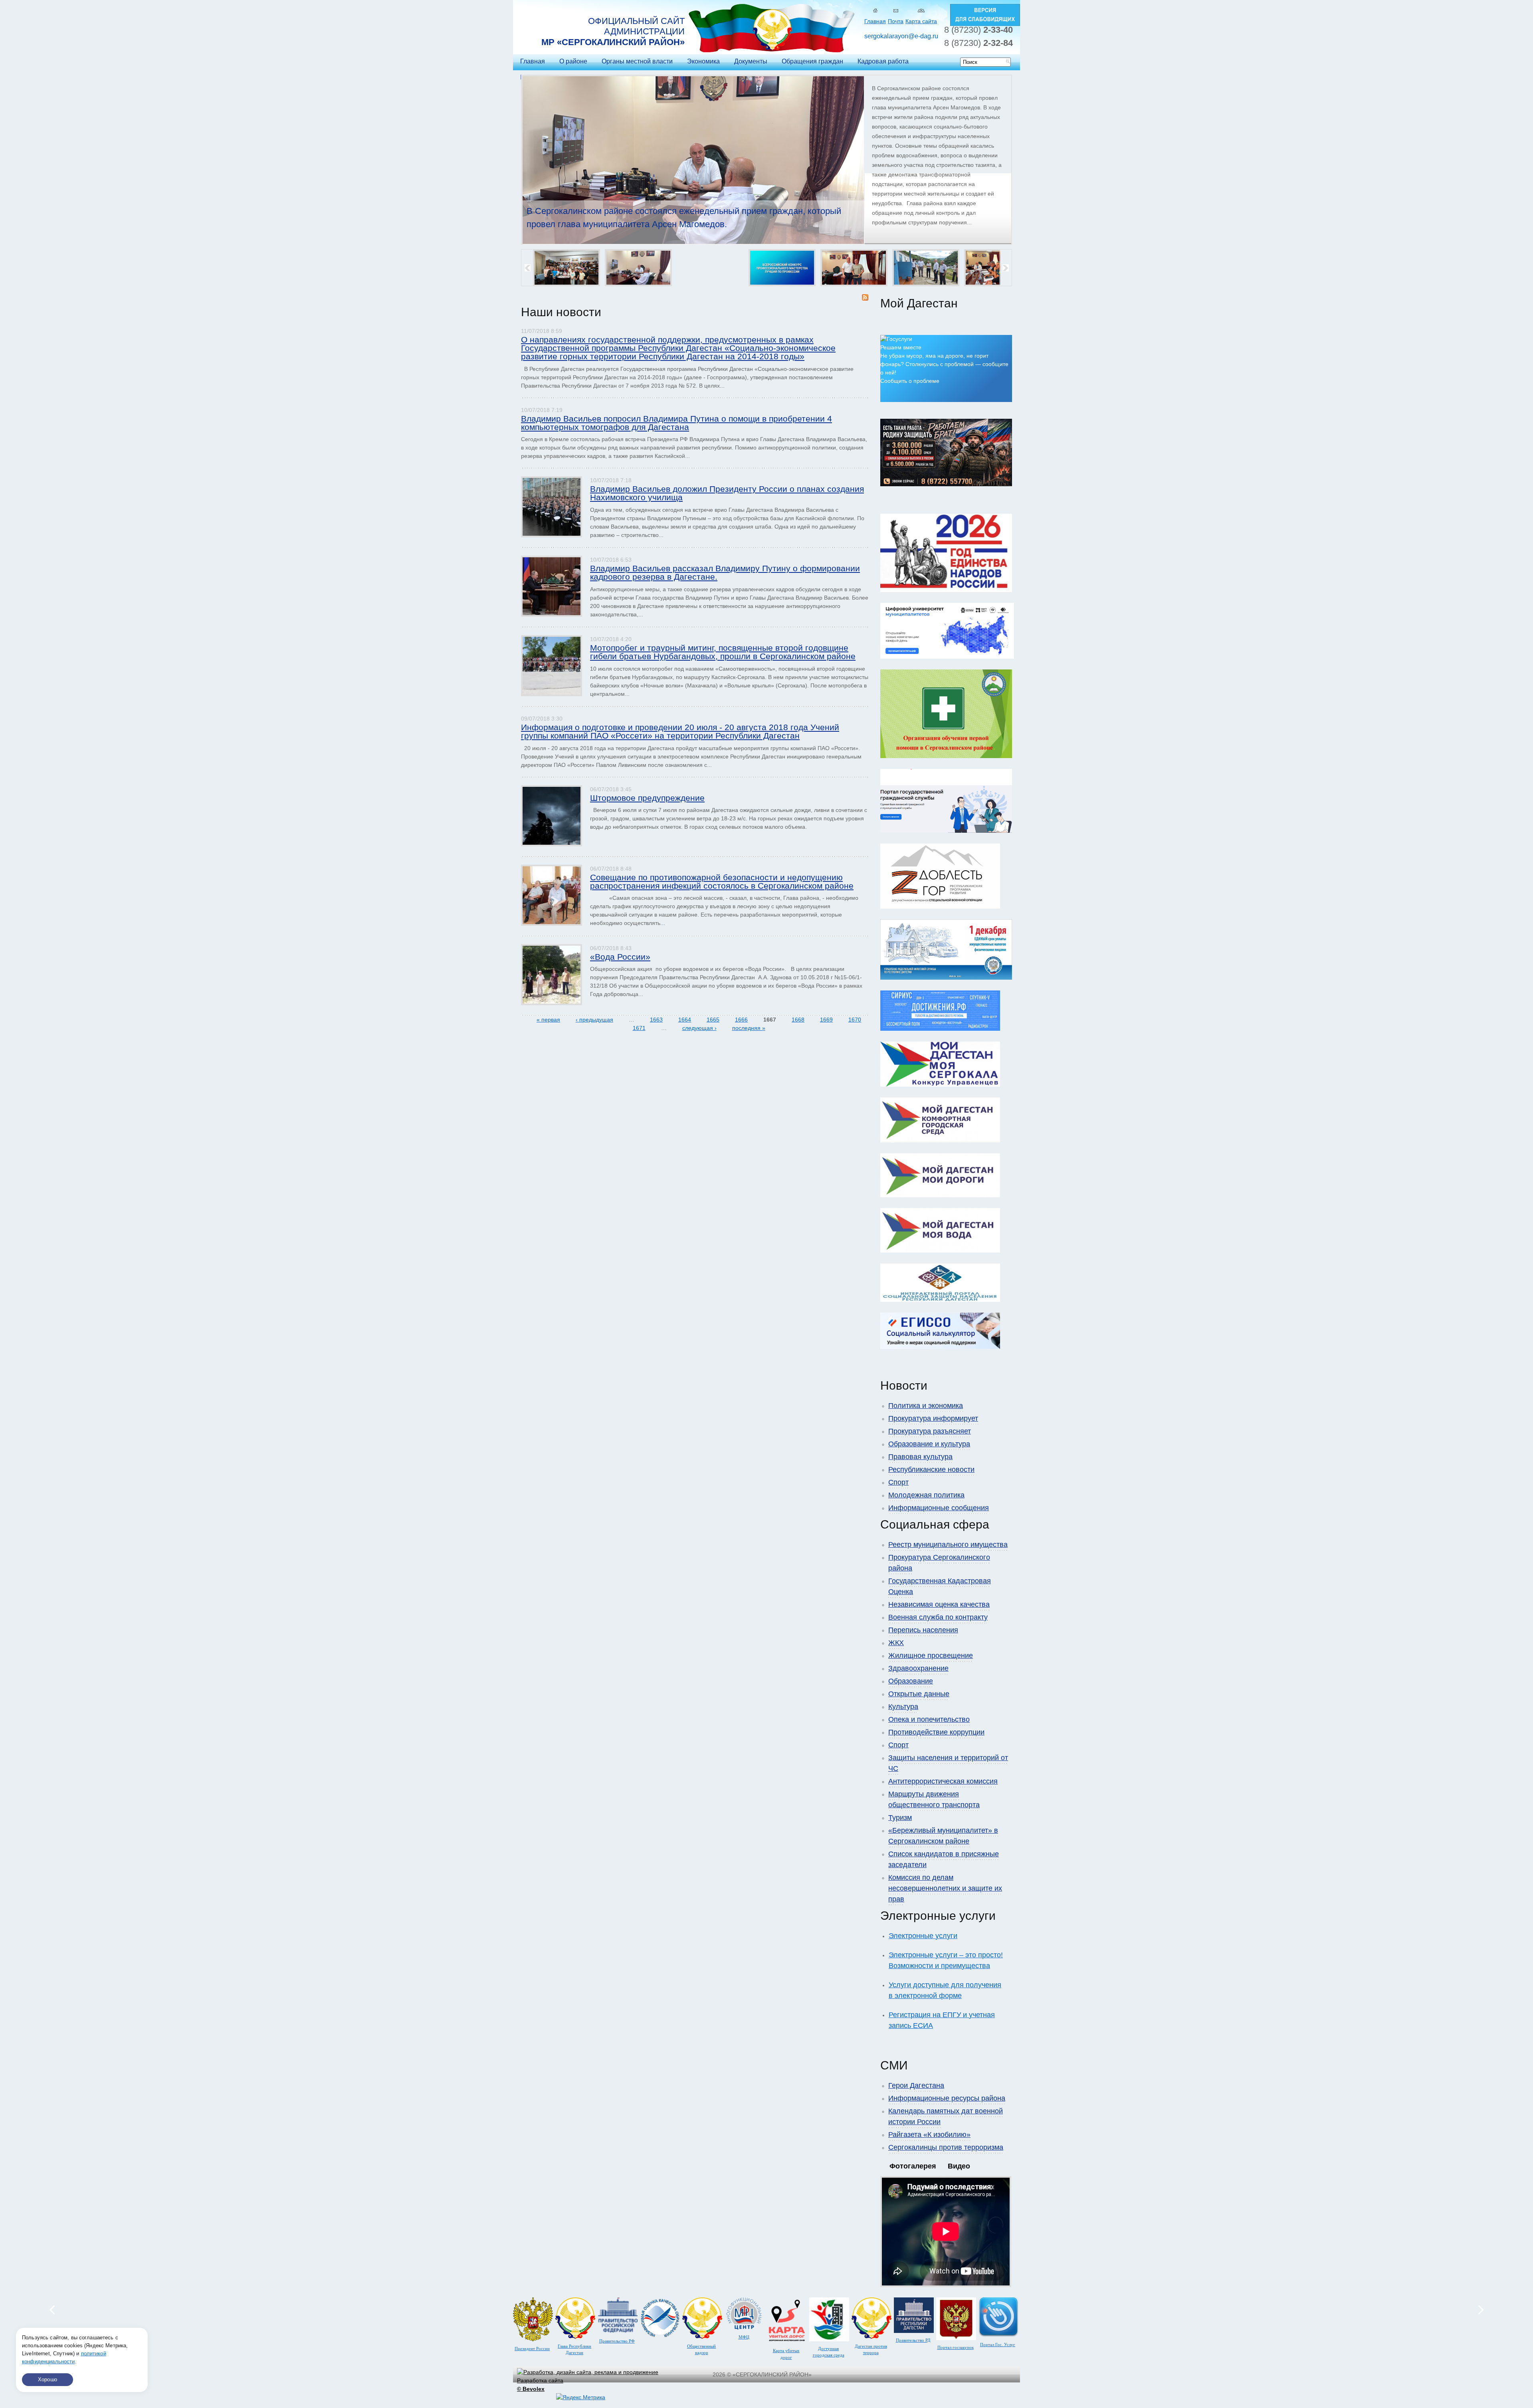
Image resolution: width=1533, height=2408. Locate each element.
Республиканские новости (931, 1469)
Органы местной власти (637, 61)
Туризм (900, 1818)
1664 (685, 1020)
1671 (639, 1028)
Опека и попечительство (929, 1719)
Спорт (898, 1482)
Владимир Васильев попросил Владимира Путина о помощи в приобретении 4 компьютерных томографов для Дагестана (676, 423)
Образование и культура (929, 1444)
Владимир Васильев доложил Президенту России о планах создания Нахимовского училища (727, 493)
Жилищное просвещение (931, 1655)
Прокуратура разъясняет (930, 1431)
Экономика (703, 61)
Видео (959, 2166)
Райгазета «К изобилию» (929, 2135)
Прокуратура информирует (933, 1418)
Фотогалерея (913, 2166)
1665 (713, 1020)
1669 (826, 1020)
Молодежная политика (926, 1495)
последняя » (749, 1028)
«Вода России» (620, 957)
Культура (903, 1707)
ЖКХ (896, 1643)
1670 (855, 1020)
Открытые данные (919, 1694)
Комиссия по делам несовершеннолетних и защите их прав (945, 1888)
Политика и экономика (926, 1406)
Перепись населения (923, 1630)
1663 (656, 1020)
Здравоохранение (918, 1668)
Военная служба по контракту (938, 1617)
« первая (548, 1020)
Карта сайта (921, 21)
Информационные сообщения (939, 1508)
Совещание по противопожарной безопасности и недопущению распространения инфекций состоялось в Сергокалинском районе (722, 881)
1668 (798, 1020)
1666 (741, 1020)
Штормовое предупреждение (647, 798)
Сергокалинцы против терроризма (946, 2147)
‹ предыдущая (594, 1020)
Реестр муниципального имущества (948, 1545)
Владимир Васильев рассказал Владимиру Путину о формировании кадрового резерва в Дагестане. (725, 572)
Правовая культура (920, 1457)
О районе (573, 61)
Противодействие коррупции (936, 1732)
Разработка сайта (540, 2385)
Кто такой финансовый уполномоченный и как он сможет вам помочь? (669, 211)
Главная (875, 21)
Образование (911, 1681)
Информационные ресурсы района (947, 2098)
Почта (896, 21)
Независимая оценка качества (939, 1604)
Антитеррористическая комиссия (943, 1781)
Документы (751, 61)
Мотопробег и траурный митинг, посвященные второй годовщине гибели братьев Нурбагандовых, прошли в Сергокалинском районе (723, 652)
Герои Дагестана (916, 2085)
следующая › (699, 1028)
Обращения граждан (812, 61)
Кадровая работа (883, 61)
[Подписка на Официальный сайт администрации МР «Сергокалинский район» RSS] (865, 299)
